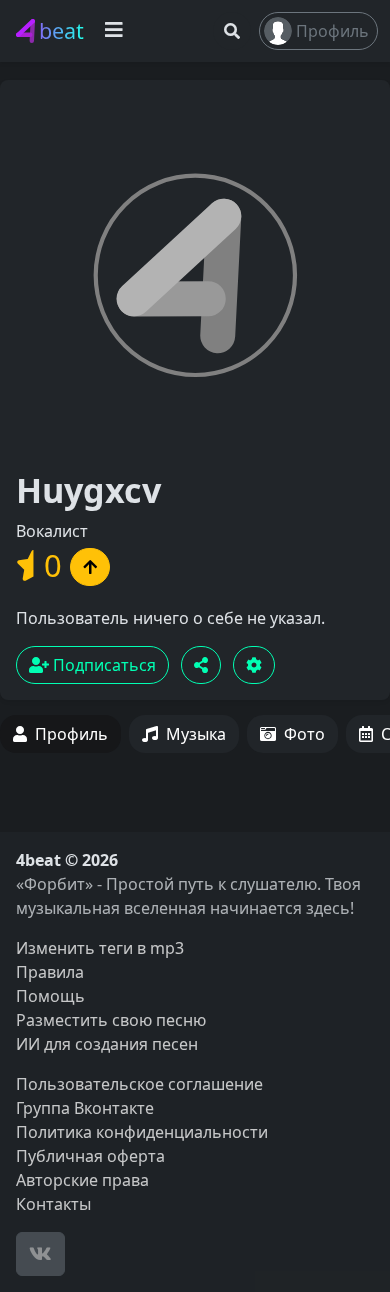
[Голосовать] (90, 567)
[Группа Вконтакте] (40, 1254)
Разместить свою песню (111, 1020)
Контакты (53, 1204)
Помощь (50, 996)
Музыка (196, 734)
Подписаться (102, 665)
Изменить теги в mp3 (100, 948)
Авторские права (82, 1180)
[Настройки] (254, 665)
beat (61, 30)
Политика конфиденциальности (142, 1132)
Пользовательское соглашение (139, 1084)
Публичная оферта (90, 1156)
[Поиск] (232, 31)
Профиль (332, 31)
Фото (304, 734)
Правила (50, 972)
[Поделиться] (201, 665)
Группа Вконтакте (85, 1108)
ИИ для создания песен (107, 1044)
